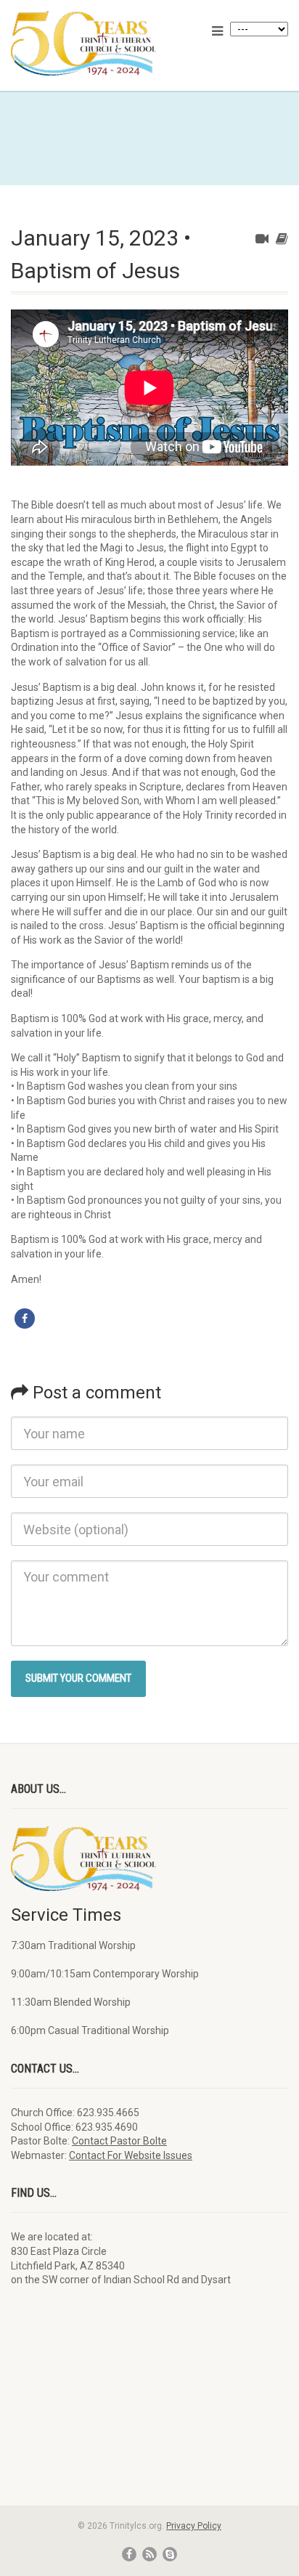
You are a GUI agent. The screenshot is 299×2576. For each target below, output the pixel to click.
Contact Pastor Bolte (119, 2141)
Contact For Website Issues (131, 2155)
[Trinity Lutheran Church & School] (100, 43)
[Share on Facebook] (25, 1319)
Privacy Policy (194, 2526)
